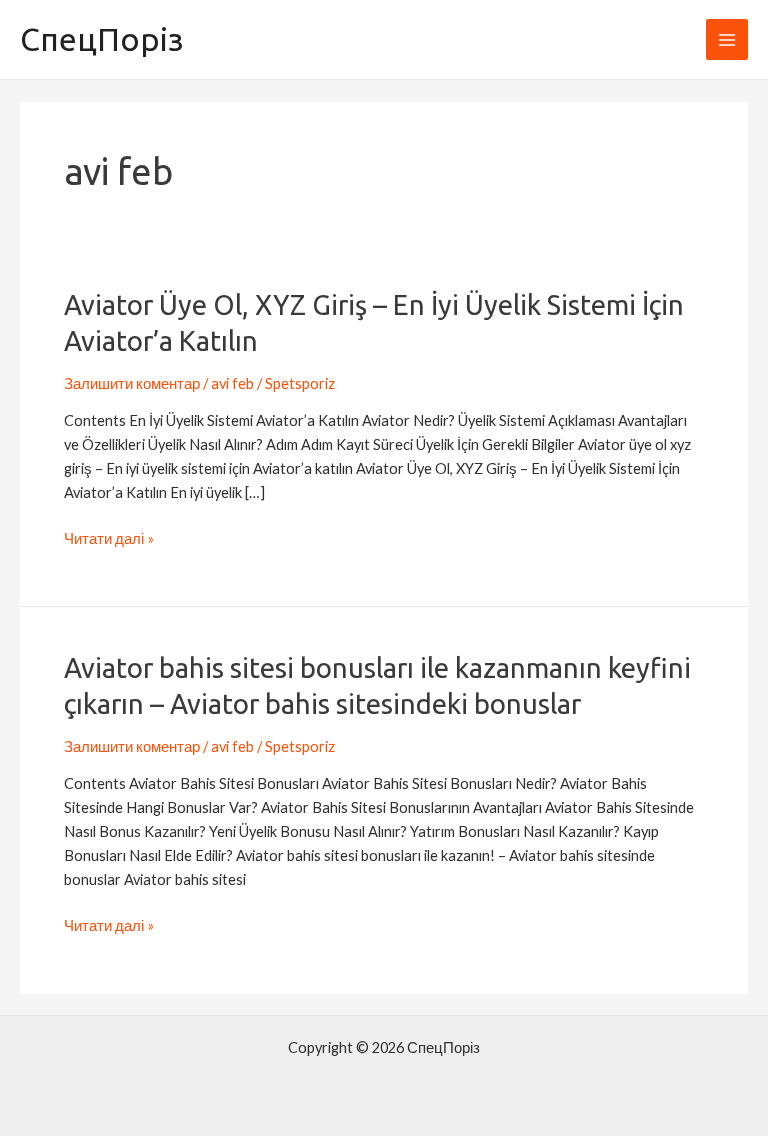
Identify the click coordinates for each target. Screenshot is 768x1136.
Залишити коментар (132, 383)
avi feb (232, 383)
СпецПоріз (102, 39)
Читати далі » (109, 539)
